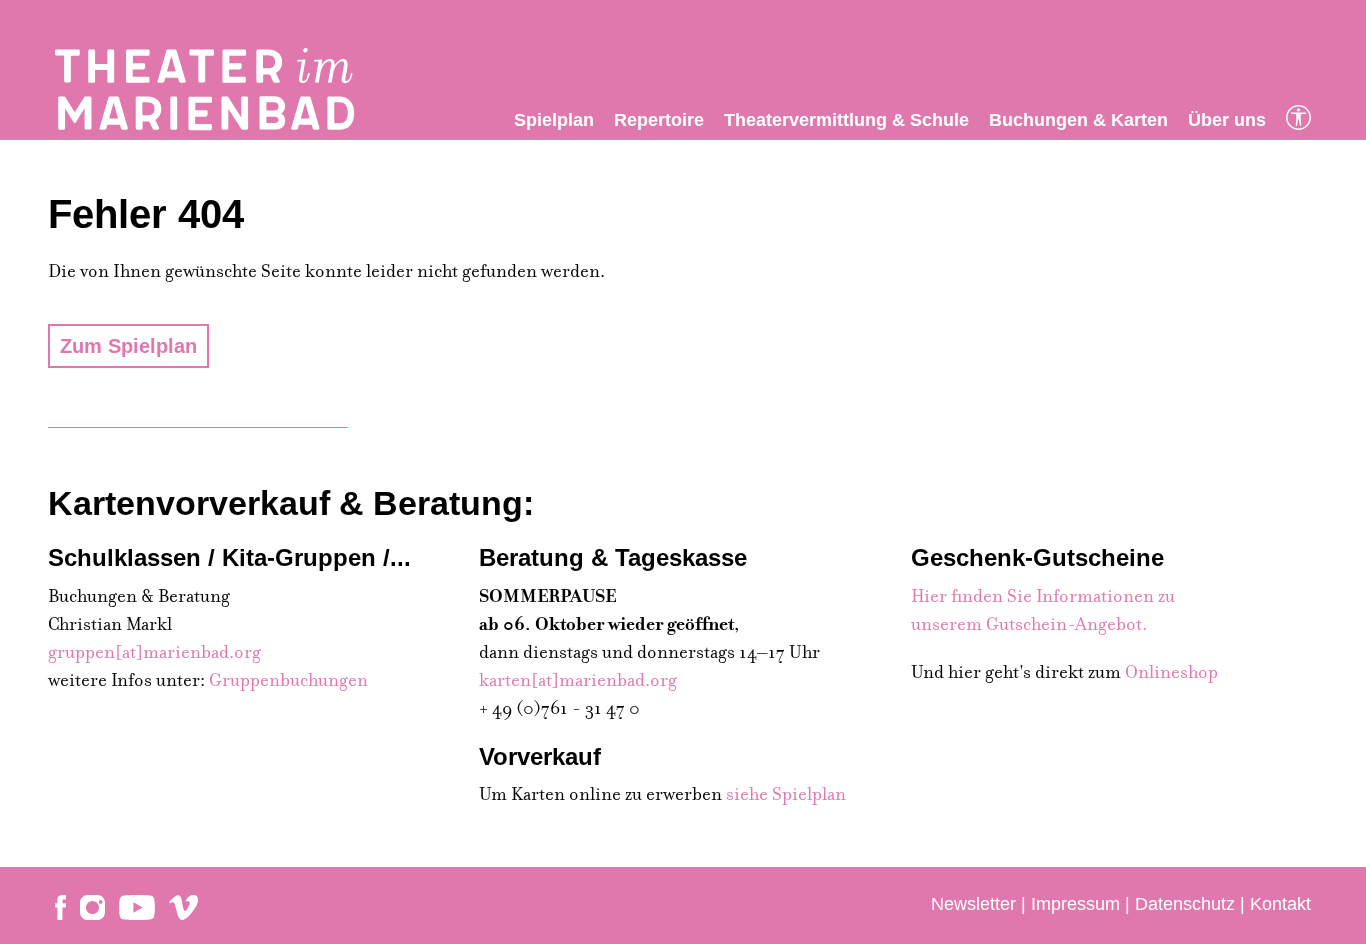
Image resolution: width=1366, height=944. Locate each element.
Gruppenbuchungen (288, 680)
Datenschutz (1185, 904)
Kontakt (1280, 904)
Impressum (1075, 904)
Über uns (1227, 120)
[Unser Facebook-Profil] (60, 906)
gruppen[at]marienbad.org (154, 652)
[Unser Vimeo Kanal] (183, 906)
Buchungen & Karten (1078, 120)
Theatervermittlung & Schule (846, 120)
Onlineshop (1171, 672)
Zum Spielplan (128, 346)
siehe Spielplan (786, 794)
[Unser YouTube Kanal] (137, 906)
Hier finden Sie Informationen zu (1043, 596)
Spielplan (554, 120)
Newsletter (973, 904)
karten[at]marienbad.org (578, 680)
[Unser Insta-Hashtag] (92, 906)
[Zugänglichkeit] (1298, 120)
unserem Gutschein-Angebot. (1029, 624)
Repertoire (659, 120)
